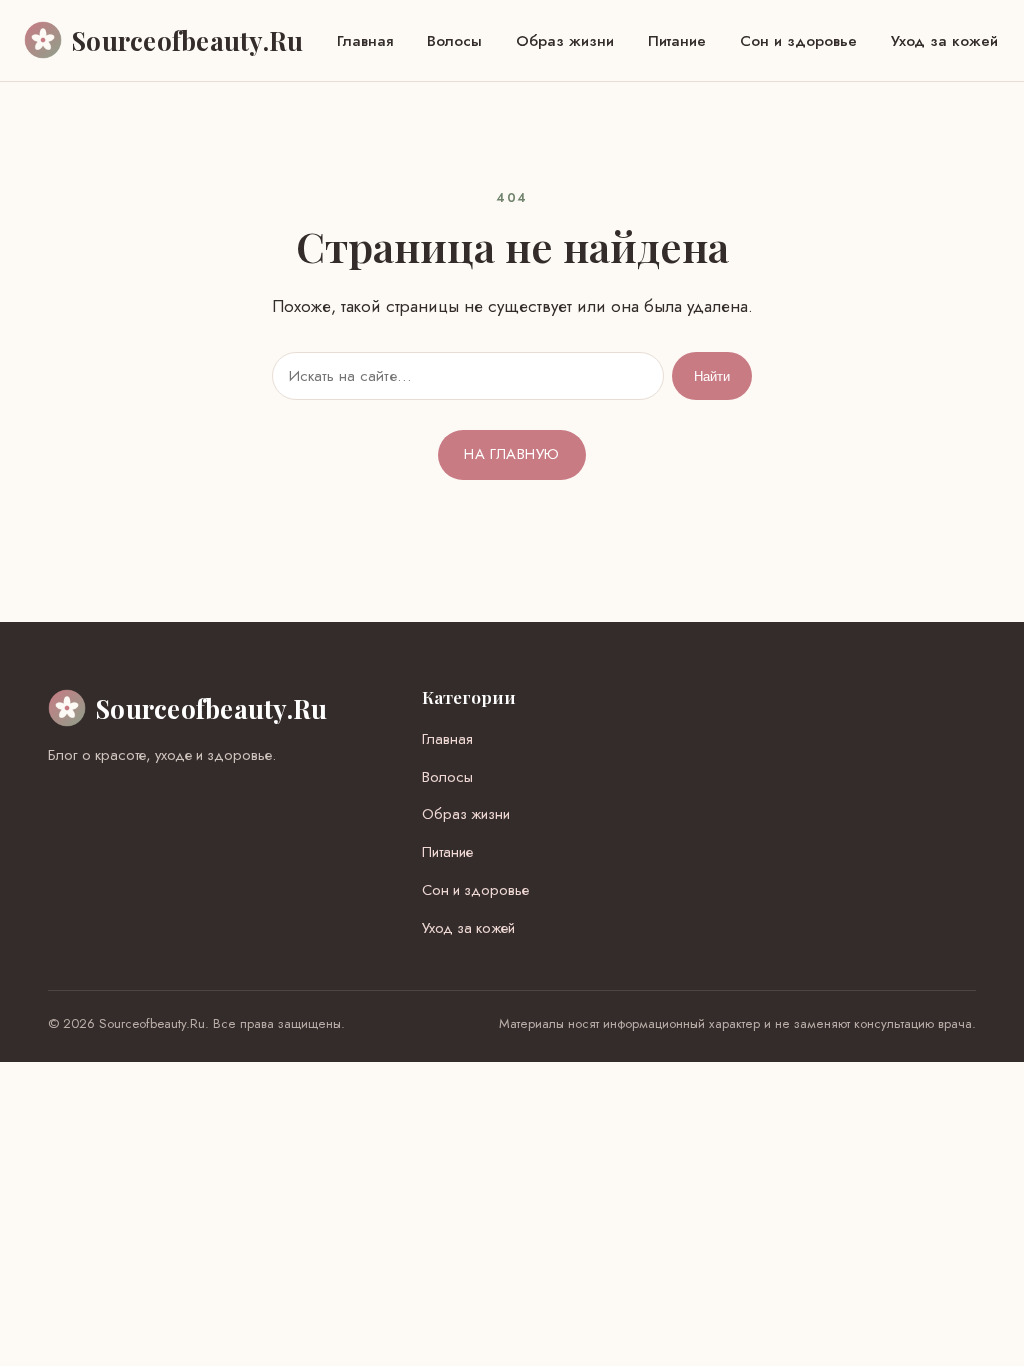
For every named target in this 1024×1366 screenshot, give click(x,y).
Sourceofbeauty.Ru (211, 708)
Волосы (454, 41)
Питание (677, 41)
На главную (511, 454)
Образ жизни (565, 41)
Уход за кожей (944, 41)
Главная (365, 41)
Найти (712, 376)
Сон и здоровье (798, 41)
